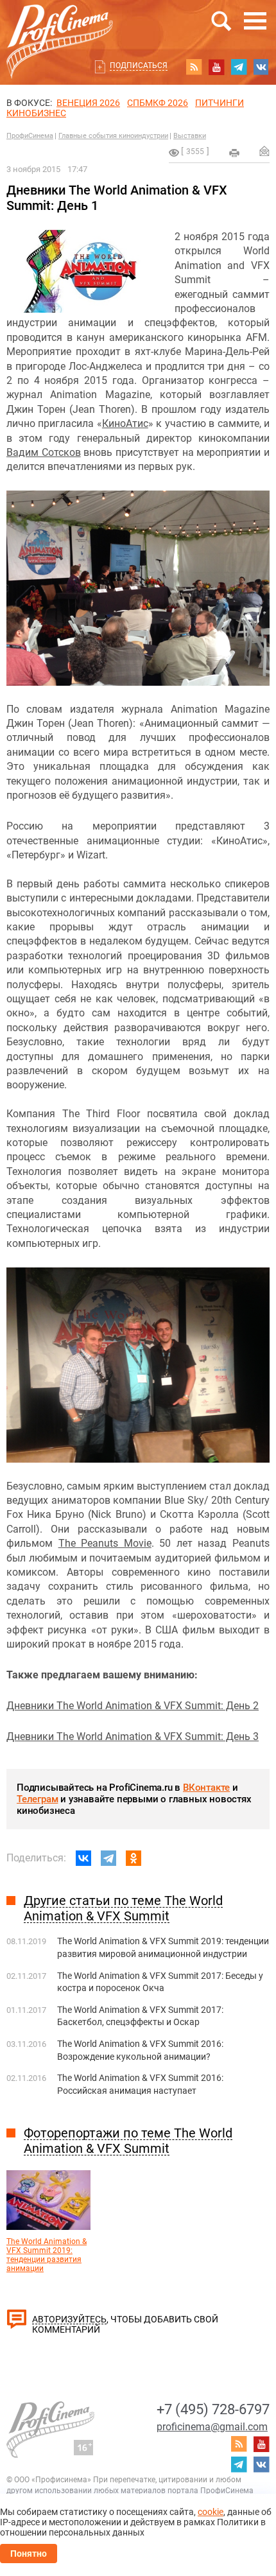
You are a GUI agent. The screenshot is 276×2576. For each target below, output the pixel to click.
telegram (239, 67)
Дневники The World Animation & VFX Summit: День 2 (133, 1706)
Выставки (190, 136)
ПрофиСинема (30, 136)
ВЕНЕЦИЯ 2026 (88, 103)
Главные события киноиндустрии (113, 136)
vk (261, 67)
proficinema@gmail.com (212, 2427)
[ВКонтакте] (83, 1858)
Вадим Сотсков (44, 452)
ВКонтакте (206, 1788)
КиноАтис (125, 423)
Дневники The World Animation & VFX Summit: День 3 (133, 1736)
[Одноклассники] (134, 1858)
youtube (216, 67)
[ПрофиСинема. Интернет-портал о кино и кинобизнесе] (60, 27)
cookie (211, 2512)
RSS (194, 67)
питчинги (220, 103)
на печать (234, 153)
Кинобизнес (36, 113)
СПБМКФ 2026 (158, 103)
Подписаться (139, 65)
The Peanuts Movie (105, 1543)
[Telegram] (108, 1858)
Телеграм (37, 1799)
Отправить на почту (264, 151)
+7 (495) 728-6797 (213, 2409)
